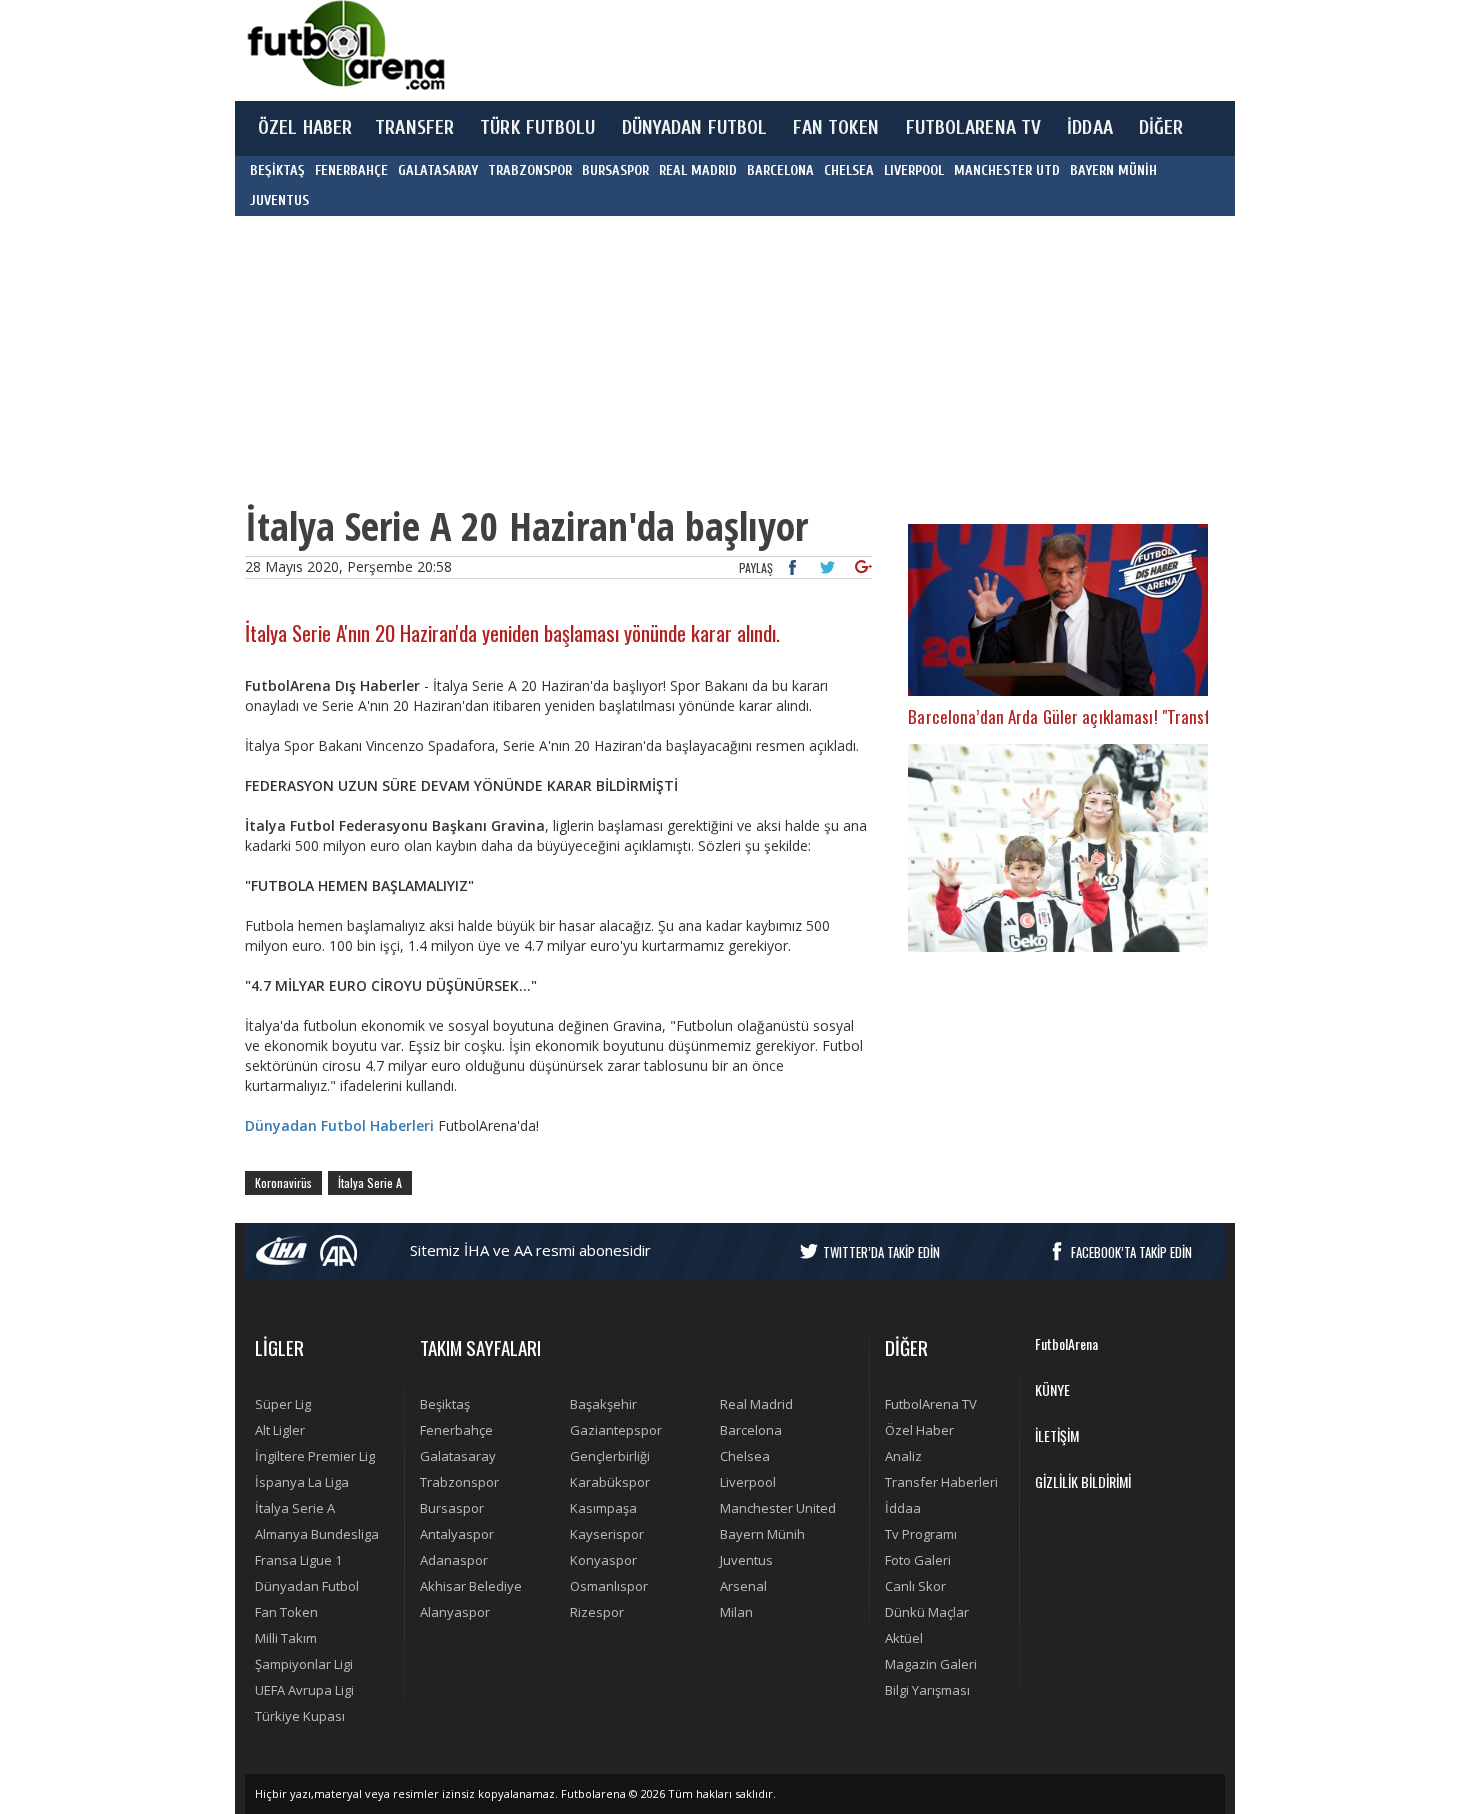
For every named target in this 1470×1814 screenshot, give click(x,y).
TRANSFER (414, 128)
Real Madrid (756, 1404)
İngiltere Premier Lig (315, 1456)
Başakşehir (603, 1404)
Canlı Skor (915, 1586)
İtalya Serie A (370, 1182)
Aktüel (904, 1638)
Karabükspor (610, 1482)
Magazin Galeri (931, 1664)
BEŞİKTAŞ (277, 170)
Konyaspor (603, 1560)
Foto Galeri (918, 1560)
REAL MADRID (698, 170)
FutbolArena (1066, 1343)
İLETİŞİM (1057, 1435)
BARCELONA (780, 170)
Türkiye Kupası (300, 1716)
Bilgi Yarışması (927, 1690)
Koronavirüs (283, 1182)
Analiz (903, 1456)
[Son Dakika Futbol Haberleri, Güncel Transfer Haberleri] (345, 45)
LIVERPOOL (914, 170)
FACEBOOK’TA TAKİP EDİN (1131, 1252)
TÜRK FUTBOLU (537, 128)
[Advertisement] (829, 50)
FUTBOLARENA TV (974, 128)
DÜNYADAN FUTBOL (695, 128)
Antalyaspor (457, 1534)
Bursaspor (452, 1508)
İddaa (903, 1508)
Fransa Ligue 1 (298, 1560)
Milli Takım (286, 1638)
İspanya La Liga (302, 1482)
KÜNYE (1052, 1389)
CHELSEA (849, 170)
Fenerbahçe (456, 1430)
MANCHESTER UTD (1007, 170)
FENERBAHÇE (351, 170)
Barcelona (751, 1430)
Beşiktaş (445, 1404)
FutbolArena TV (931, 1404)
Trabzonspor (459, 1482)
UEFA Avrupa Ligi (304, 1690)
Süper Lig (283, 1404)
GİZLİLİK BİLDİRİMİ (1083, 1481)
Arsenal (743, 1586)
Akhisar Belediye (471, 1586)
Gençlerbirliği (610, 1456)
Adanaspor (454, 1560)
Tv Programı (921, 1534)
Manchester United (778, 1508)
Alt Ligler (280, 1430)
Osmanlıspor (609, 1586)
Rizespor (597, 1612)
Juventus (746, 1560)
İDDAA (1090, 128)
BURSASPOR (615, 170)
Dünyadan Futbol (307, 1586)
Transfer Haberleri (941, 1482)
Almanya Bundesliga (317, 1534)
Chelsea (745, 1456)
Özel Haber (919, 1430)
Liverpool (748, 1482)
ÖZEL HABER (305, 128)
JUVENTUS (279, 200)
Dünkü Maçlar (927, 1612)
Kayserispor (607, 1534)
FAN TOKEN (836, 128)
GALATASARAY (438, 170)
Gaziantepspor (616, 1430)
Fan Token (286, 1612)
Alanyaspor (455, 1612)
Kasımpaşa (603, 1508)
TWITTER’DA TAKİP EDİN (881, 1252)
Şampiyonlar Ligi (304, 1664)
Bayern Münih (762, 1534)
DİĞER (1161, 128)
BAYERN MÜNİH (1113, 170)
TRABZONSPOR (530, 170)
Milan (736, 1612)
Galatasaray (458, 1456)
